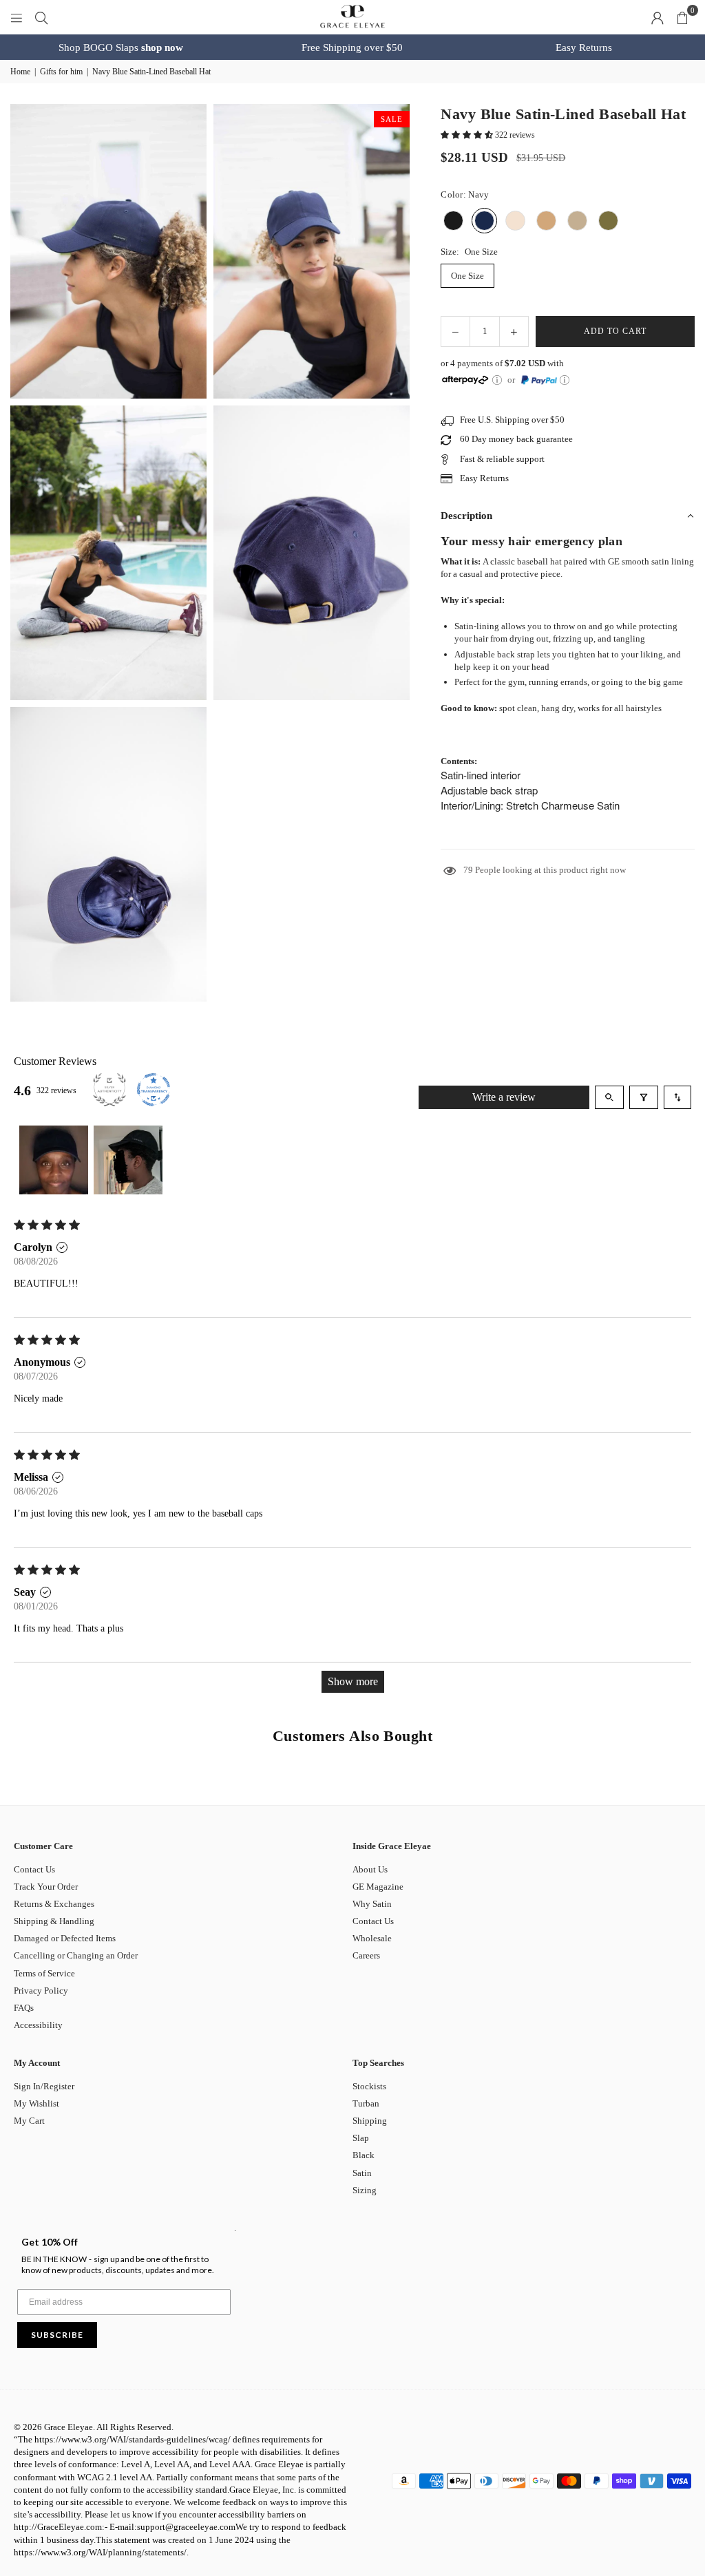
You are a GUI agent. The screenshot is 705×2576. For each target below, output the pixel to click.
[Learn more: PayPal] (565, 380)
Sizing (365, 2190)
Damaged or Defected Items (65, 1938)
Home (20, 72)
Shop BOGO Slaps (121, 47)
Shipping (370, 2121)
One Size (467, 276)
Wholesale (372, 1938)
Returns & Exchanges (54, 1904)
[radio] (453, 221)
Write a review (504, 1097)
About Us (370, 1869)
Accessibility (38, 2025)
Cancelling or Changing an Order (76, 1955)
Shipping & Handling (54, 1921)
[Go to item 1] (54, 1160)
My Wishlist (36, 2103)
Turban (366, 2103)
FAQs (24, 2008)
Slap (361, 2138)
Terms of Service (44, 1973)
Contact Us (34, 1869)
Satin (362, 2173)
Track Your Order (46, 1887)
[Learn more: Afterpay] (497, 380)
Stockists (369, 2086)
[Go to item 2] (128, 1160)
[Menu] (17, 17)
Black (364, 2155)
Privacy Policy (41, 1991)
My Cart (29, 2121)
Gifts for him (61, 72)
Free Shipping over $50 (352, 47)
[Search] (41, 17)
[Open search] (609, 1097)
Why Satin (372, 1904)
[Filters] (644, 1097)
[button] (682, 17)
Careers (366, 1955)
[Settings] (657, 17)
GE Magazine (378, 1887)
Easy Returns (584, 47)
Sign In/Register (44, 2086)
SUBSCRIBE (57, 2335)
